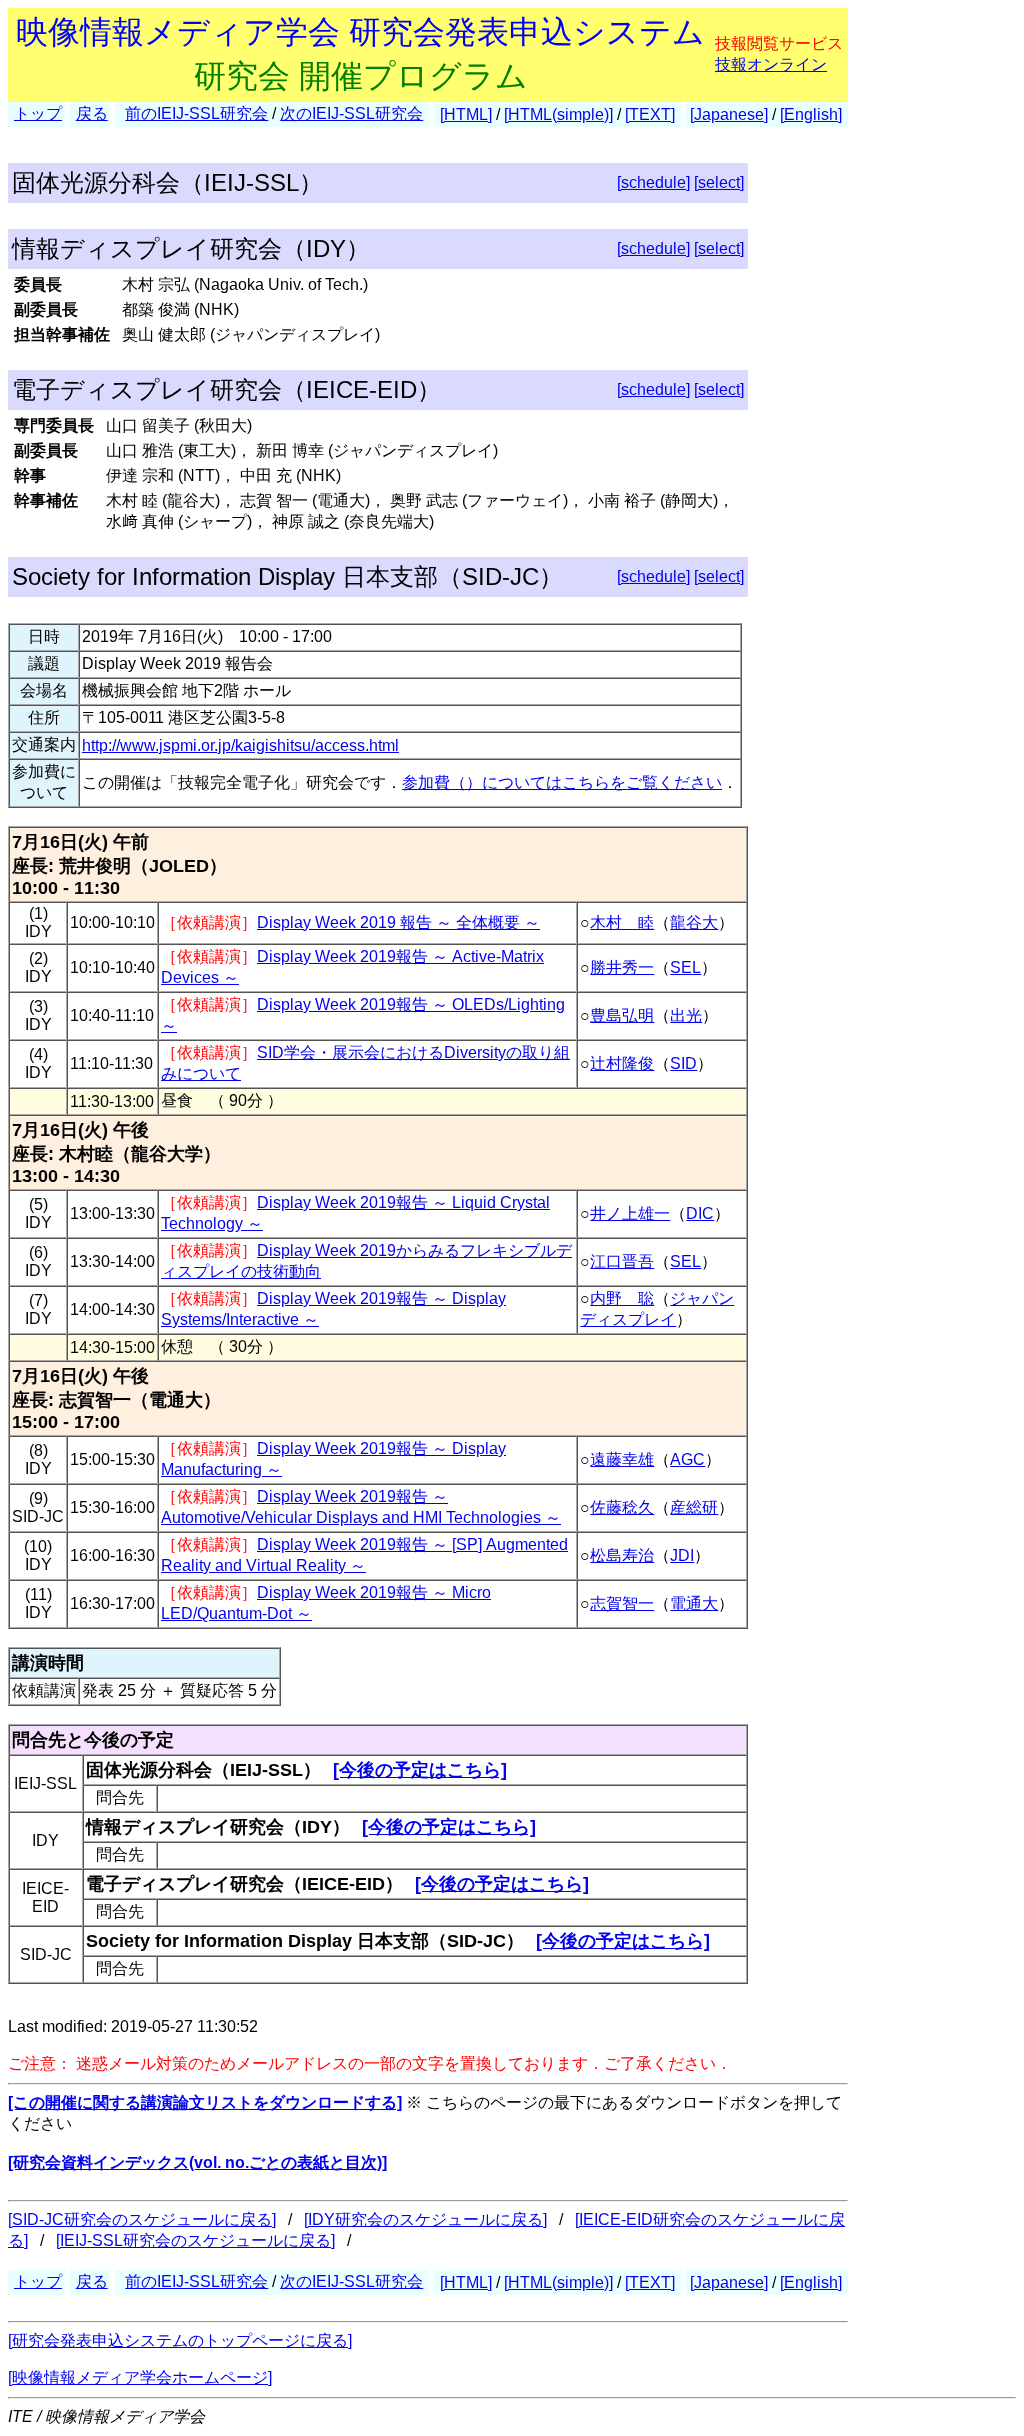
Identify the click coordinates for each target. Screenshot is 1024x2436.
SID (683, 1063)
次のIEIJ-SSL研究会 (351, 113)
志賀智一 (622, 1603)
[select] (719, 182)
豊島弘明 (622, 1015)
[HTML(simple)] (558, 114)
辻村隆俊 (622, 1063)
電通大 (694, 1603)
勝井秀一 (622, 967)
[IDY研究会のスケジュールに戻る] (425, 2219)
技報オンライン (771, 64)
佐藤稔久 (622, 1507)
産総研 (694, 1507)
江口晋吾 (622, 1261)
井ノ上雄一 (630, 1213)
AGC (687, 1459)
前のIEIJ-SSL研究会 (196, 113)
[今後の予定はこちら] (420, 1770)
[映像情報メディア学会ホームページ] (140, 2377)
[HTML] (466, 114)
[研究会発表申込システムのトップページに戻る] (180, 2340)
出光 (686, 1015)
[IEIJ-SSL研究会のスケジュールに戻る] (195, 2240)
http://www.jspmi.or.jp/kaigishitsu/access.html (240, 745)
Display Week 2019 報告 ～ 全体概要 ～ (398, 922)
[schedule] (653, 182)
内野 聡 (622, 1298)
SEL (685, 967)
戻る (92, 113)
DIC (700, 1213)
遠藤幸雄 (622, 1459)
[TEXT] (650, 114)
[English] (811, 114)
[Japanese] (729, 114)
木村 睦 (622, 922)
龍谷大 (694, 922)
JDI (682, 1555)
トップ (38, 113)
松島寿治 (622, 1555)
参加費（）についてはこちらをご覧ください (562, 782)
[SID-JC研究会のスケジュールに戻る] (142, 2219)
